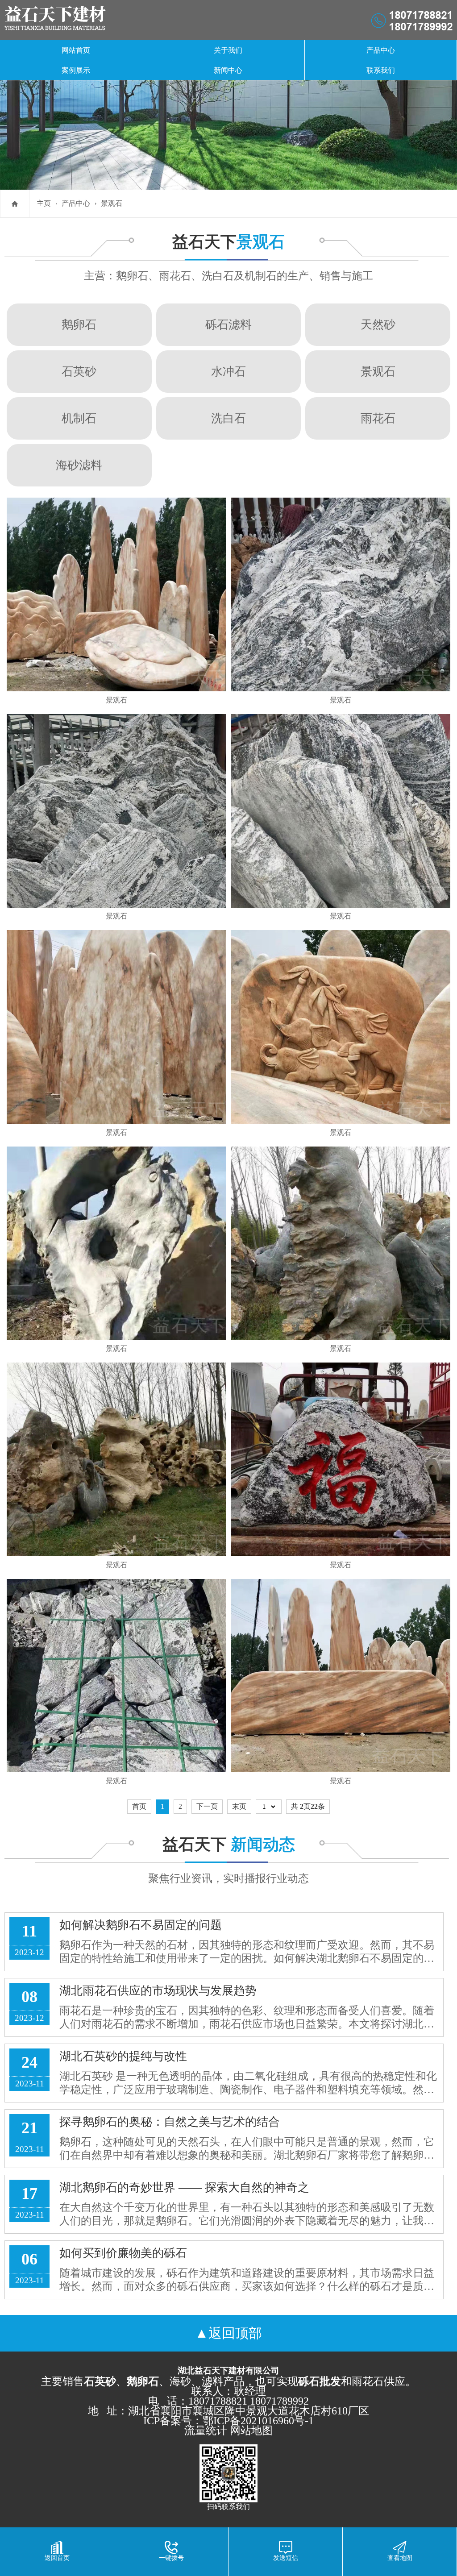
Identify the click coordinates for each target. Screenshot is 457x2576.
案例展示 (76, 70)
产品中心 (381, 50)
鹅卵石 (79, 324)
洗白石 (228, 418)
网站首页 (76, 50)
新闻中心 (228, 70)
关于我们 (228, 50)
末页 (239, 1806)
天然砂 (378, 324)
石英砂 (79, 371)
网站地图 (251, 2431)
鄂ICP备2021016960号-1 (258, 2421)
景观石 (112, 203)
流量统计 (206, 2431)
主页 (44, 203)
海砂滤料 (79, 465)
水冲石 (228, 371)
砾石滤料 (228, 324)
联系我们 (381, 70)
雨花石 (378, 418)
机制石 (79, 418)
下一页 (207, 1806)
